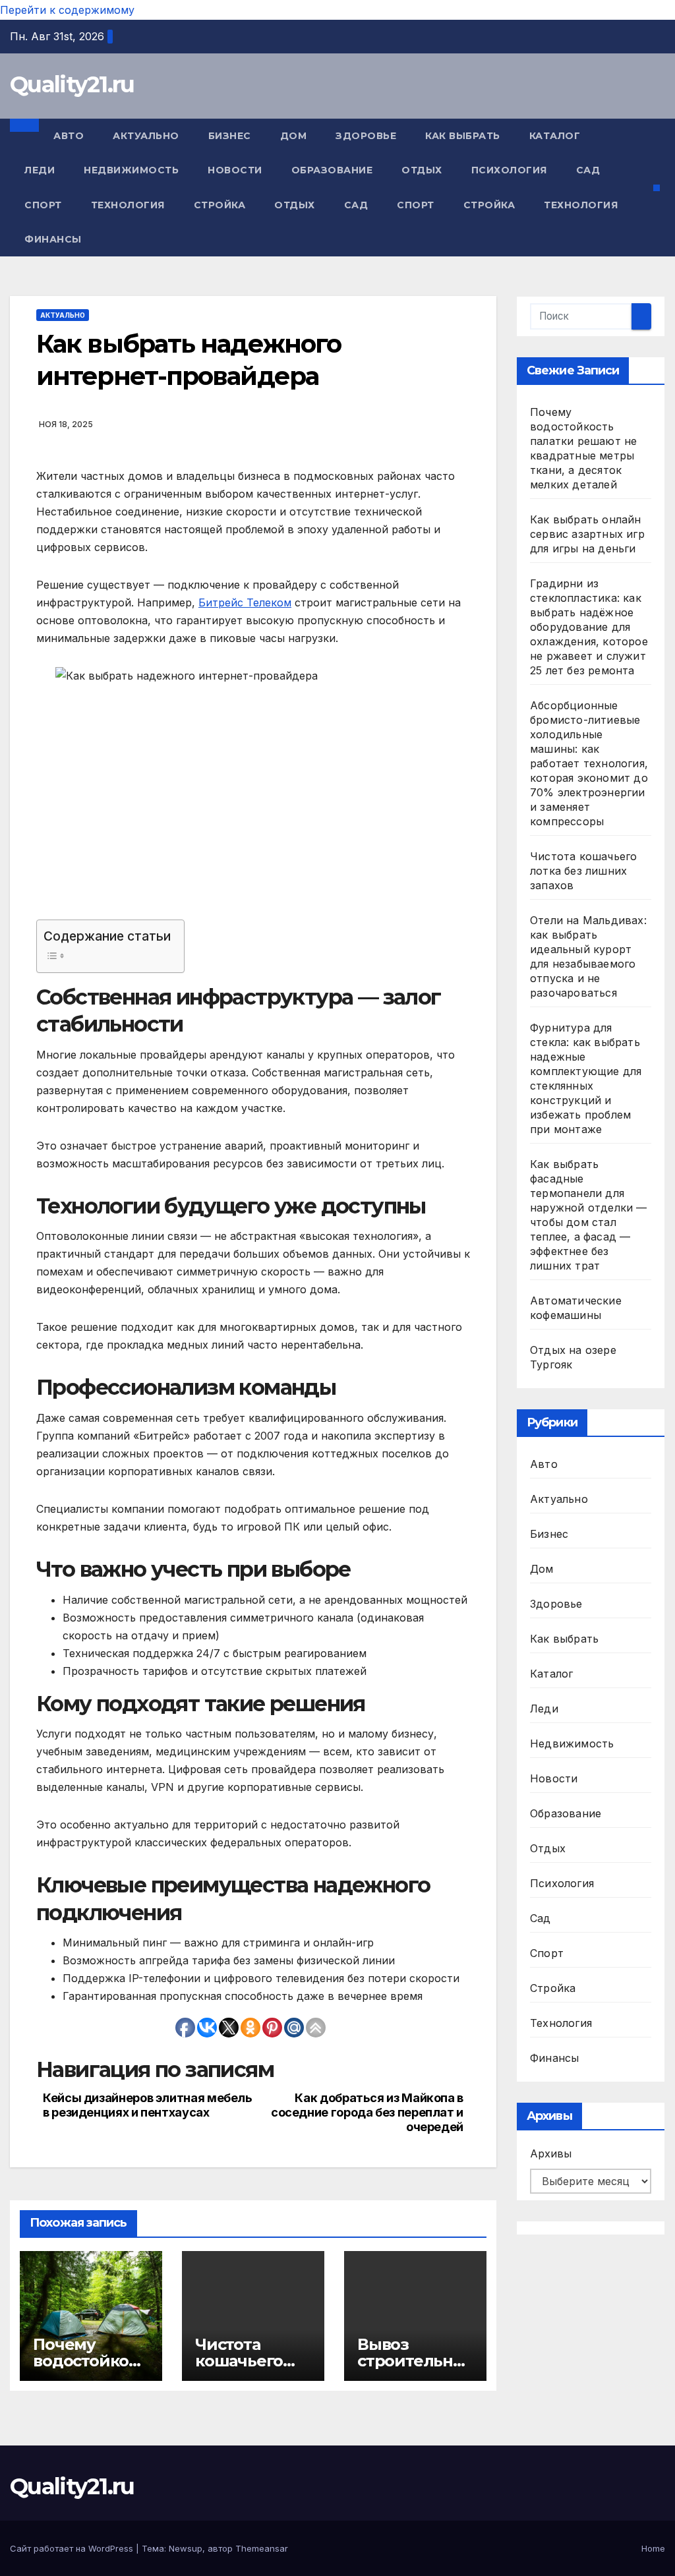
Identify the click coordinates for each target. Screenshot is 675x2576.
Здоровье (366, 136)
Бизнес (230, 136)
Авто (69, 136)
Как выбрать (463, 136)
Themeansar (262, 2548)
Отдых (422, 170)
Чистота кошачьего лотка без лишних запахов (583, 871)
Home (653, 2548)
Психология (509, 170)
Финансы (53, 239)
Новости (235, 170)
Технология (128, 205)
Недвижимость (131, 170)
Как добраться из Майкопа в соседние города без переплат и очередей (367, 2112)
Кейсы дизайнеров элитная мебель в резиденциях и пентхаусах (148, 2105)
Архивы (551, 2153)
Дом (294, 136)
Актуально (146, 136)
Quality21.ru (72, 84)
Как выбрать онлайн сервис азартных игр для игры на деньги (587, 534)
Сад (588, 170)
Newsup (186, 2548)
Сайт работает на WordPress (73, 2548)
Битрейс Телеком (245, 602)
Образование (332, 170)
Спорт (43, 205)
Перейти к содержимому (67, 10)
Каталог (555, 136)
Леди (40, 170)
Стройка (220, 205)
